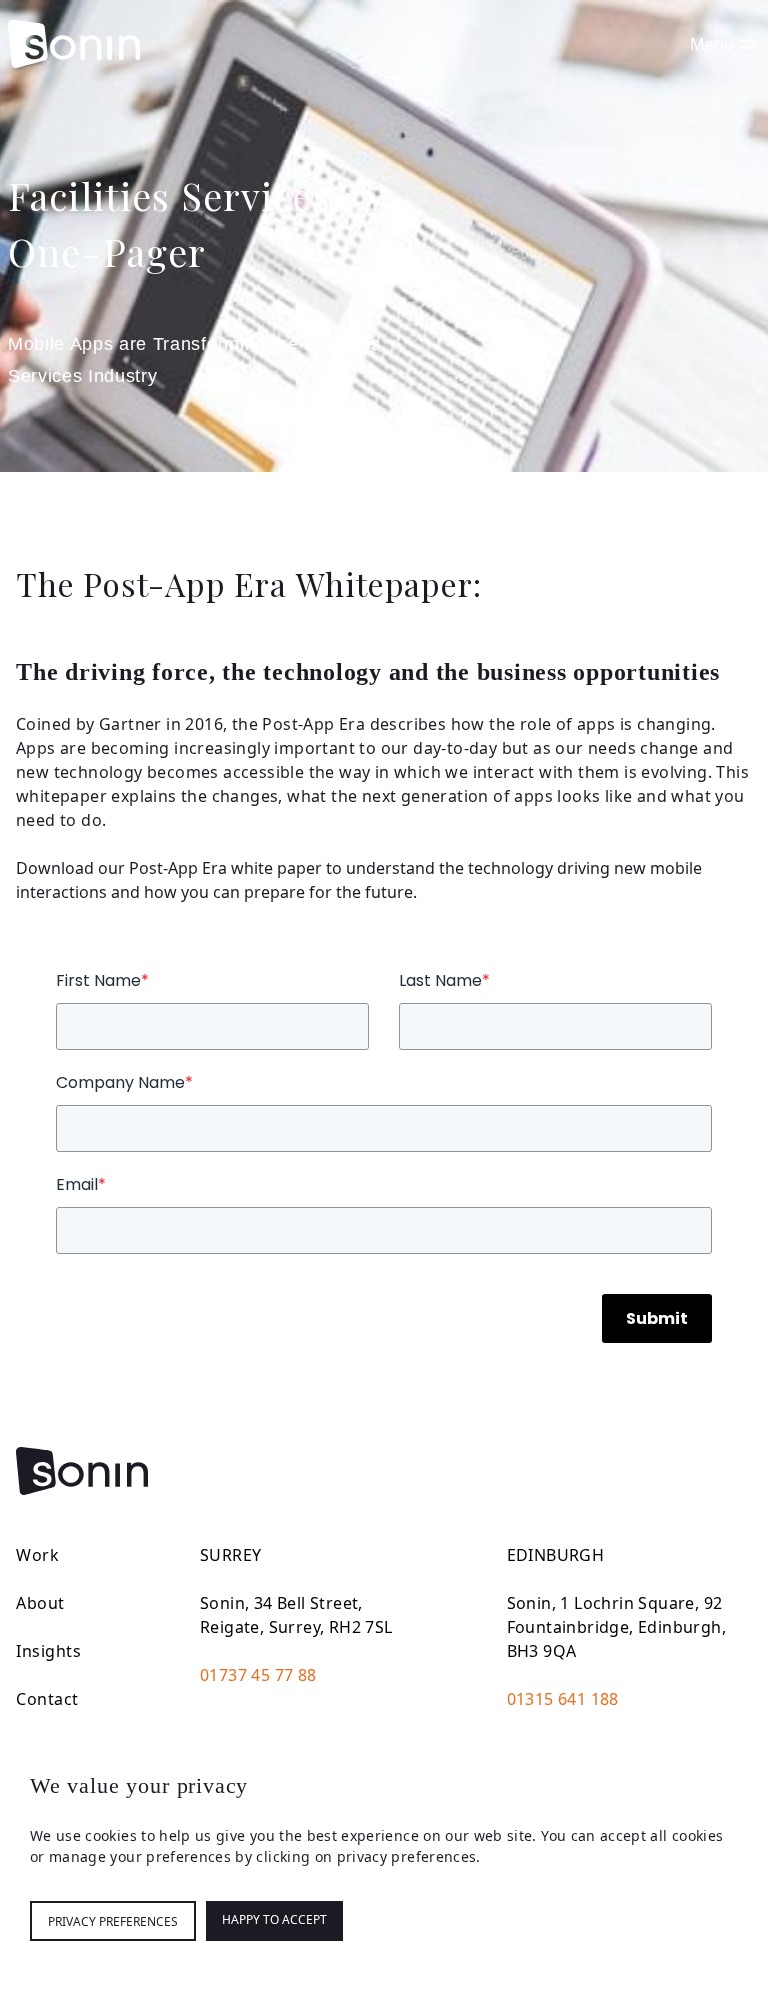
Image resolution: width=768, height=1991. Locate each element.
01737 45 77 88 (258, 1675)
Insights (48, 1651)
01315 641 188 (563, 1699)
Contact (47, 1699)
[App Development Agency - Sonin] (74, 44)
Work (37, 1555)
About (40, 1603)
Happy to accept (274, 1919)
